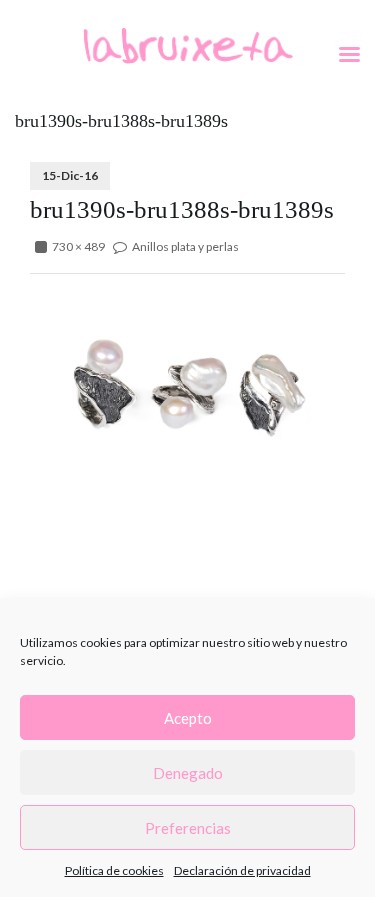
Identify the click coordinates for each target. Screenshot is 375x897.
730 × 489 (78, 246)
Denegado (188, 773)
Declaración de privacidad (242, 870)
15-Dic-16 (70, 175)
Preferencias (188, 828)
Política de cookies (114, 870)
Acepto (188, 718)
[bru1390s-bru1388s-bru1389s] (187, 392)
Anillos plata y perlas (185, 246)
